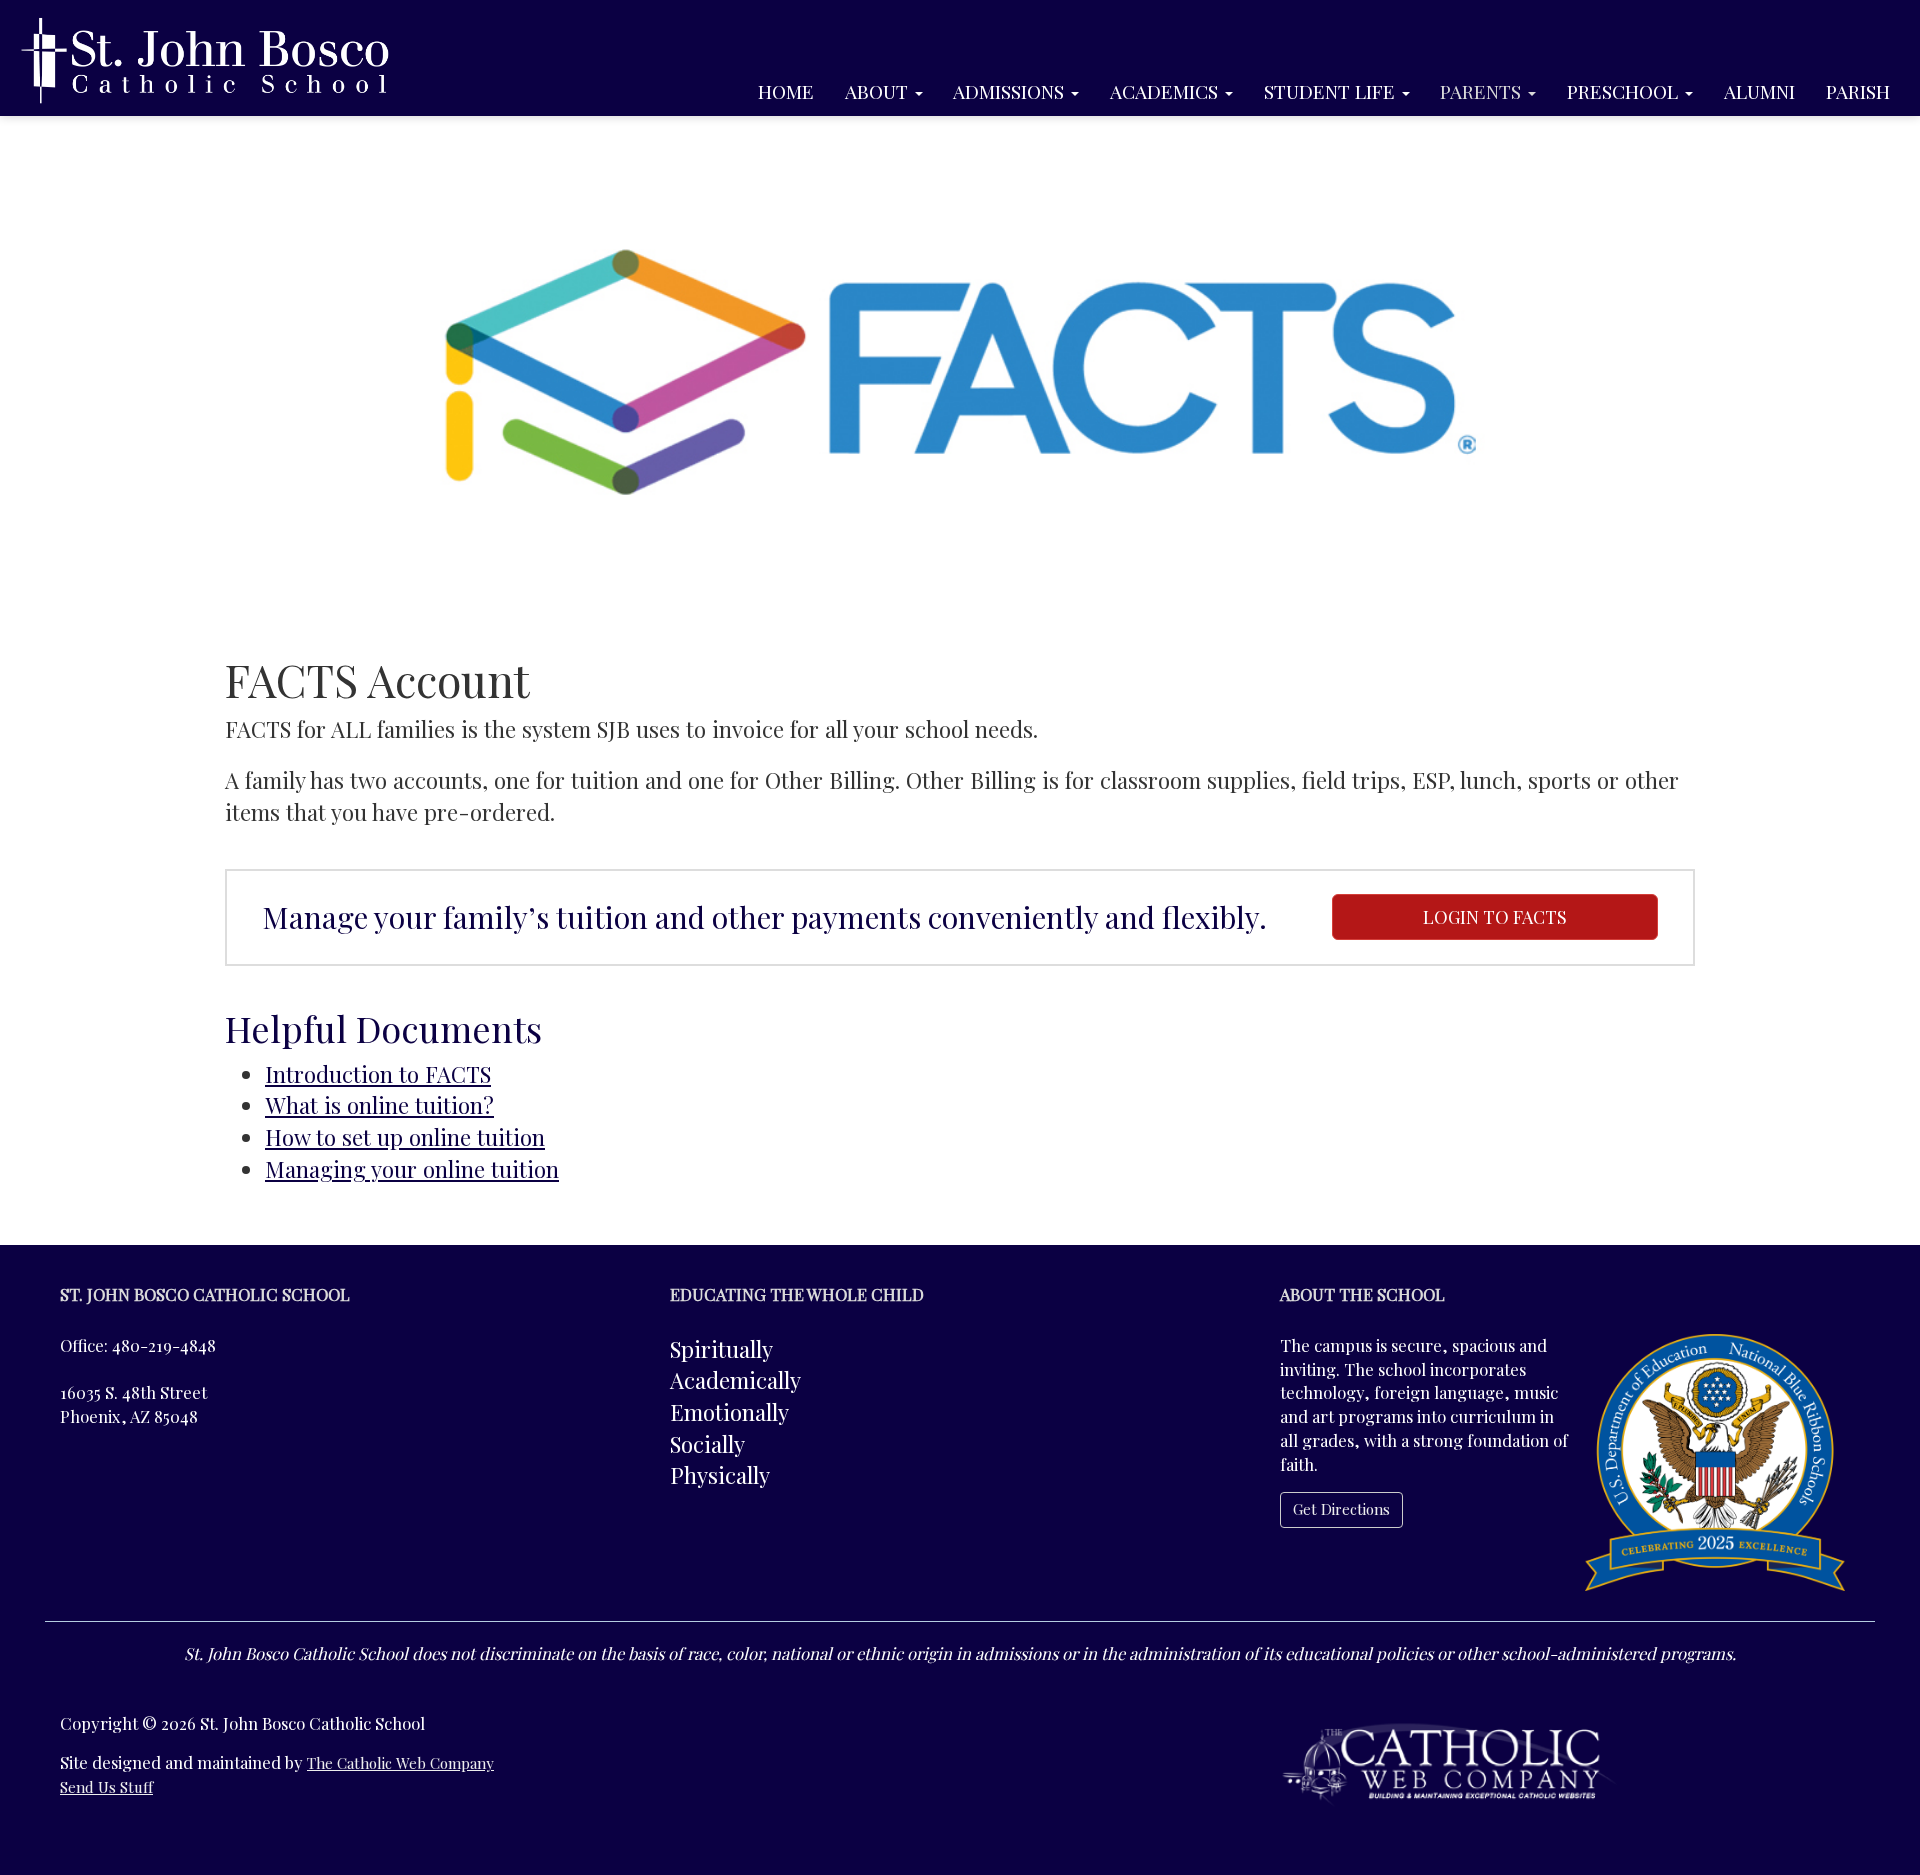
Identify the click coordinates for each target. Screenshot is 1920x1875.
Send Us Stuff (106, 1787)
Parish (1858, 91)
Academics (1166, 91)
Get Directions (1341, 1509)
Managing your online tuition (412, 1169)
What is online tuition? (379, 1105)
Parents (1483, 91)
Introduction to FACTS (378, 1074)
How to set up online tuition (405, 1137)
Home (786, 91)
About (879, 91)
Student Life (1332, 91)
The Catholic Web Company (400, 1763)
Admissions (1011, 91)
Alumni (1759, 91)
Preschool (1625, 91)
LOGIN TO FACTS (1495, 917)
